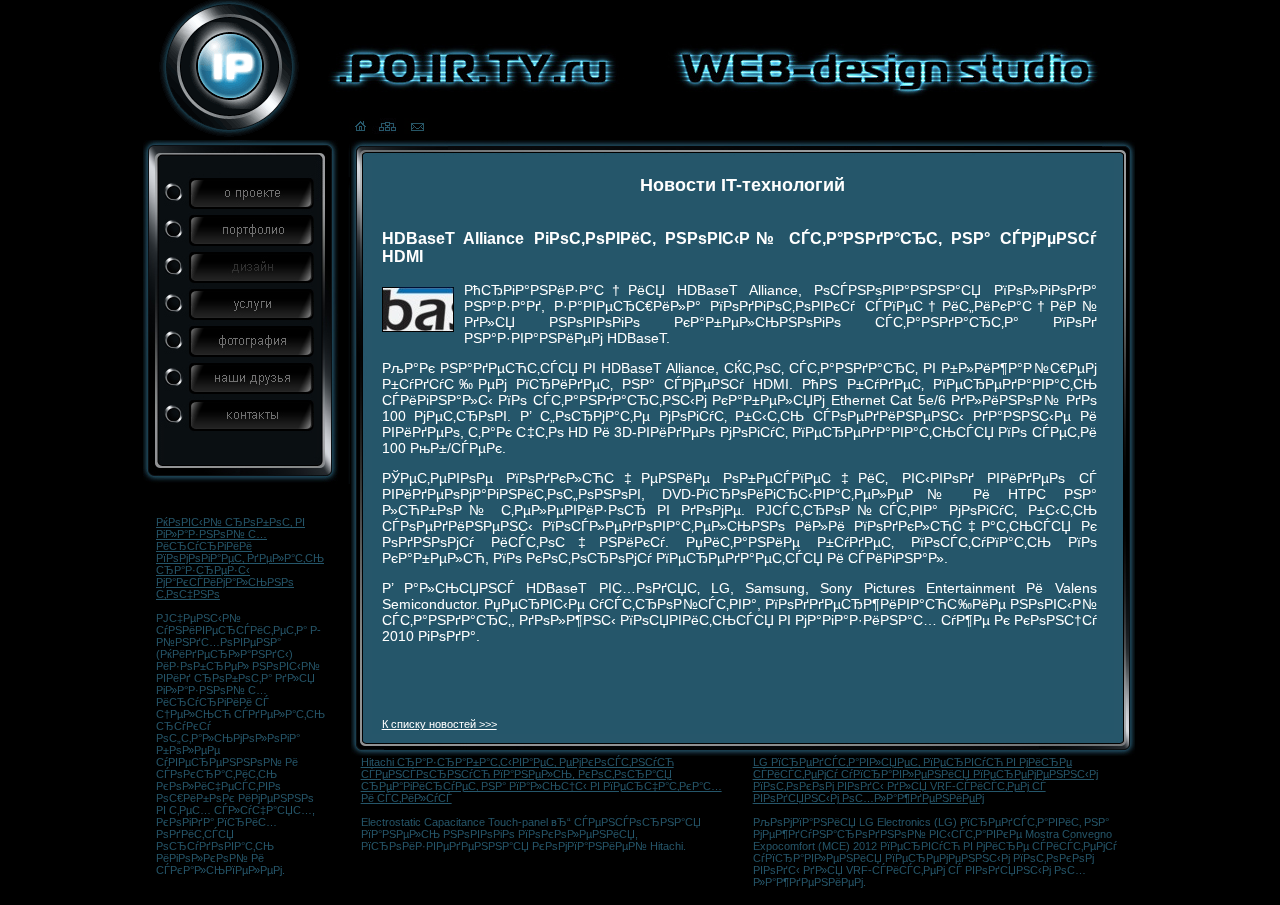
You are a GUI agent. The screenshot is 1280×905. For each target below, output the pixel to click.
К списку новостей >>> (439, 724)
